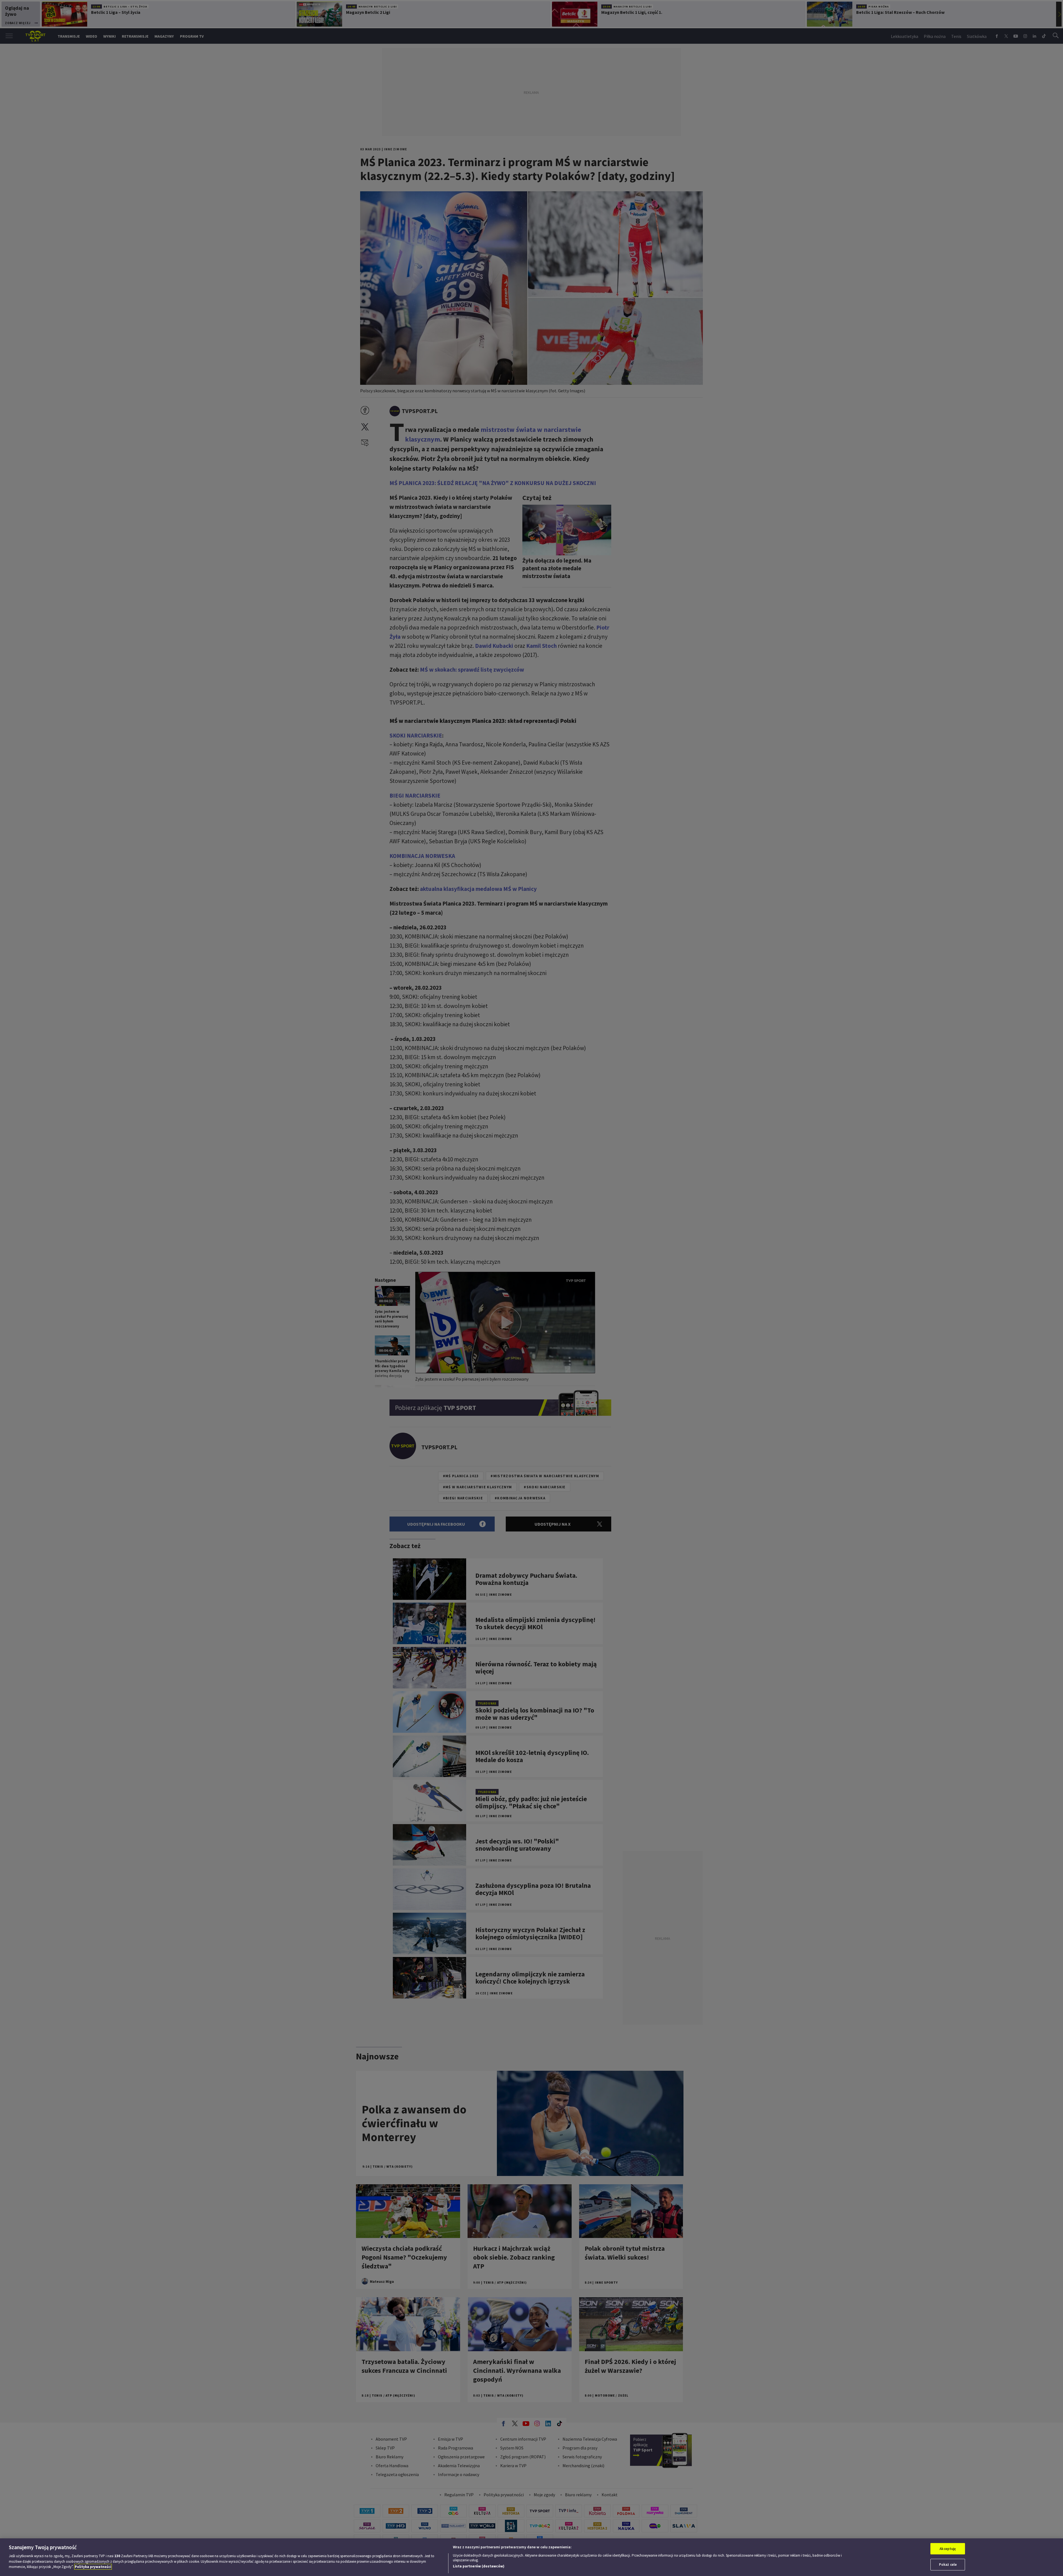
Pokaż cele (948, 2565)
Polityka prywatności (93, 2567)
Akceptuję (948, 2549)
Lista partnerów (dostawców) (479, 2566)
